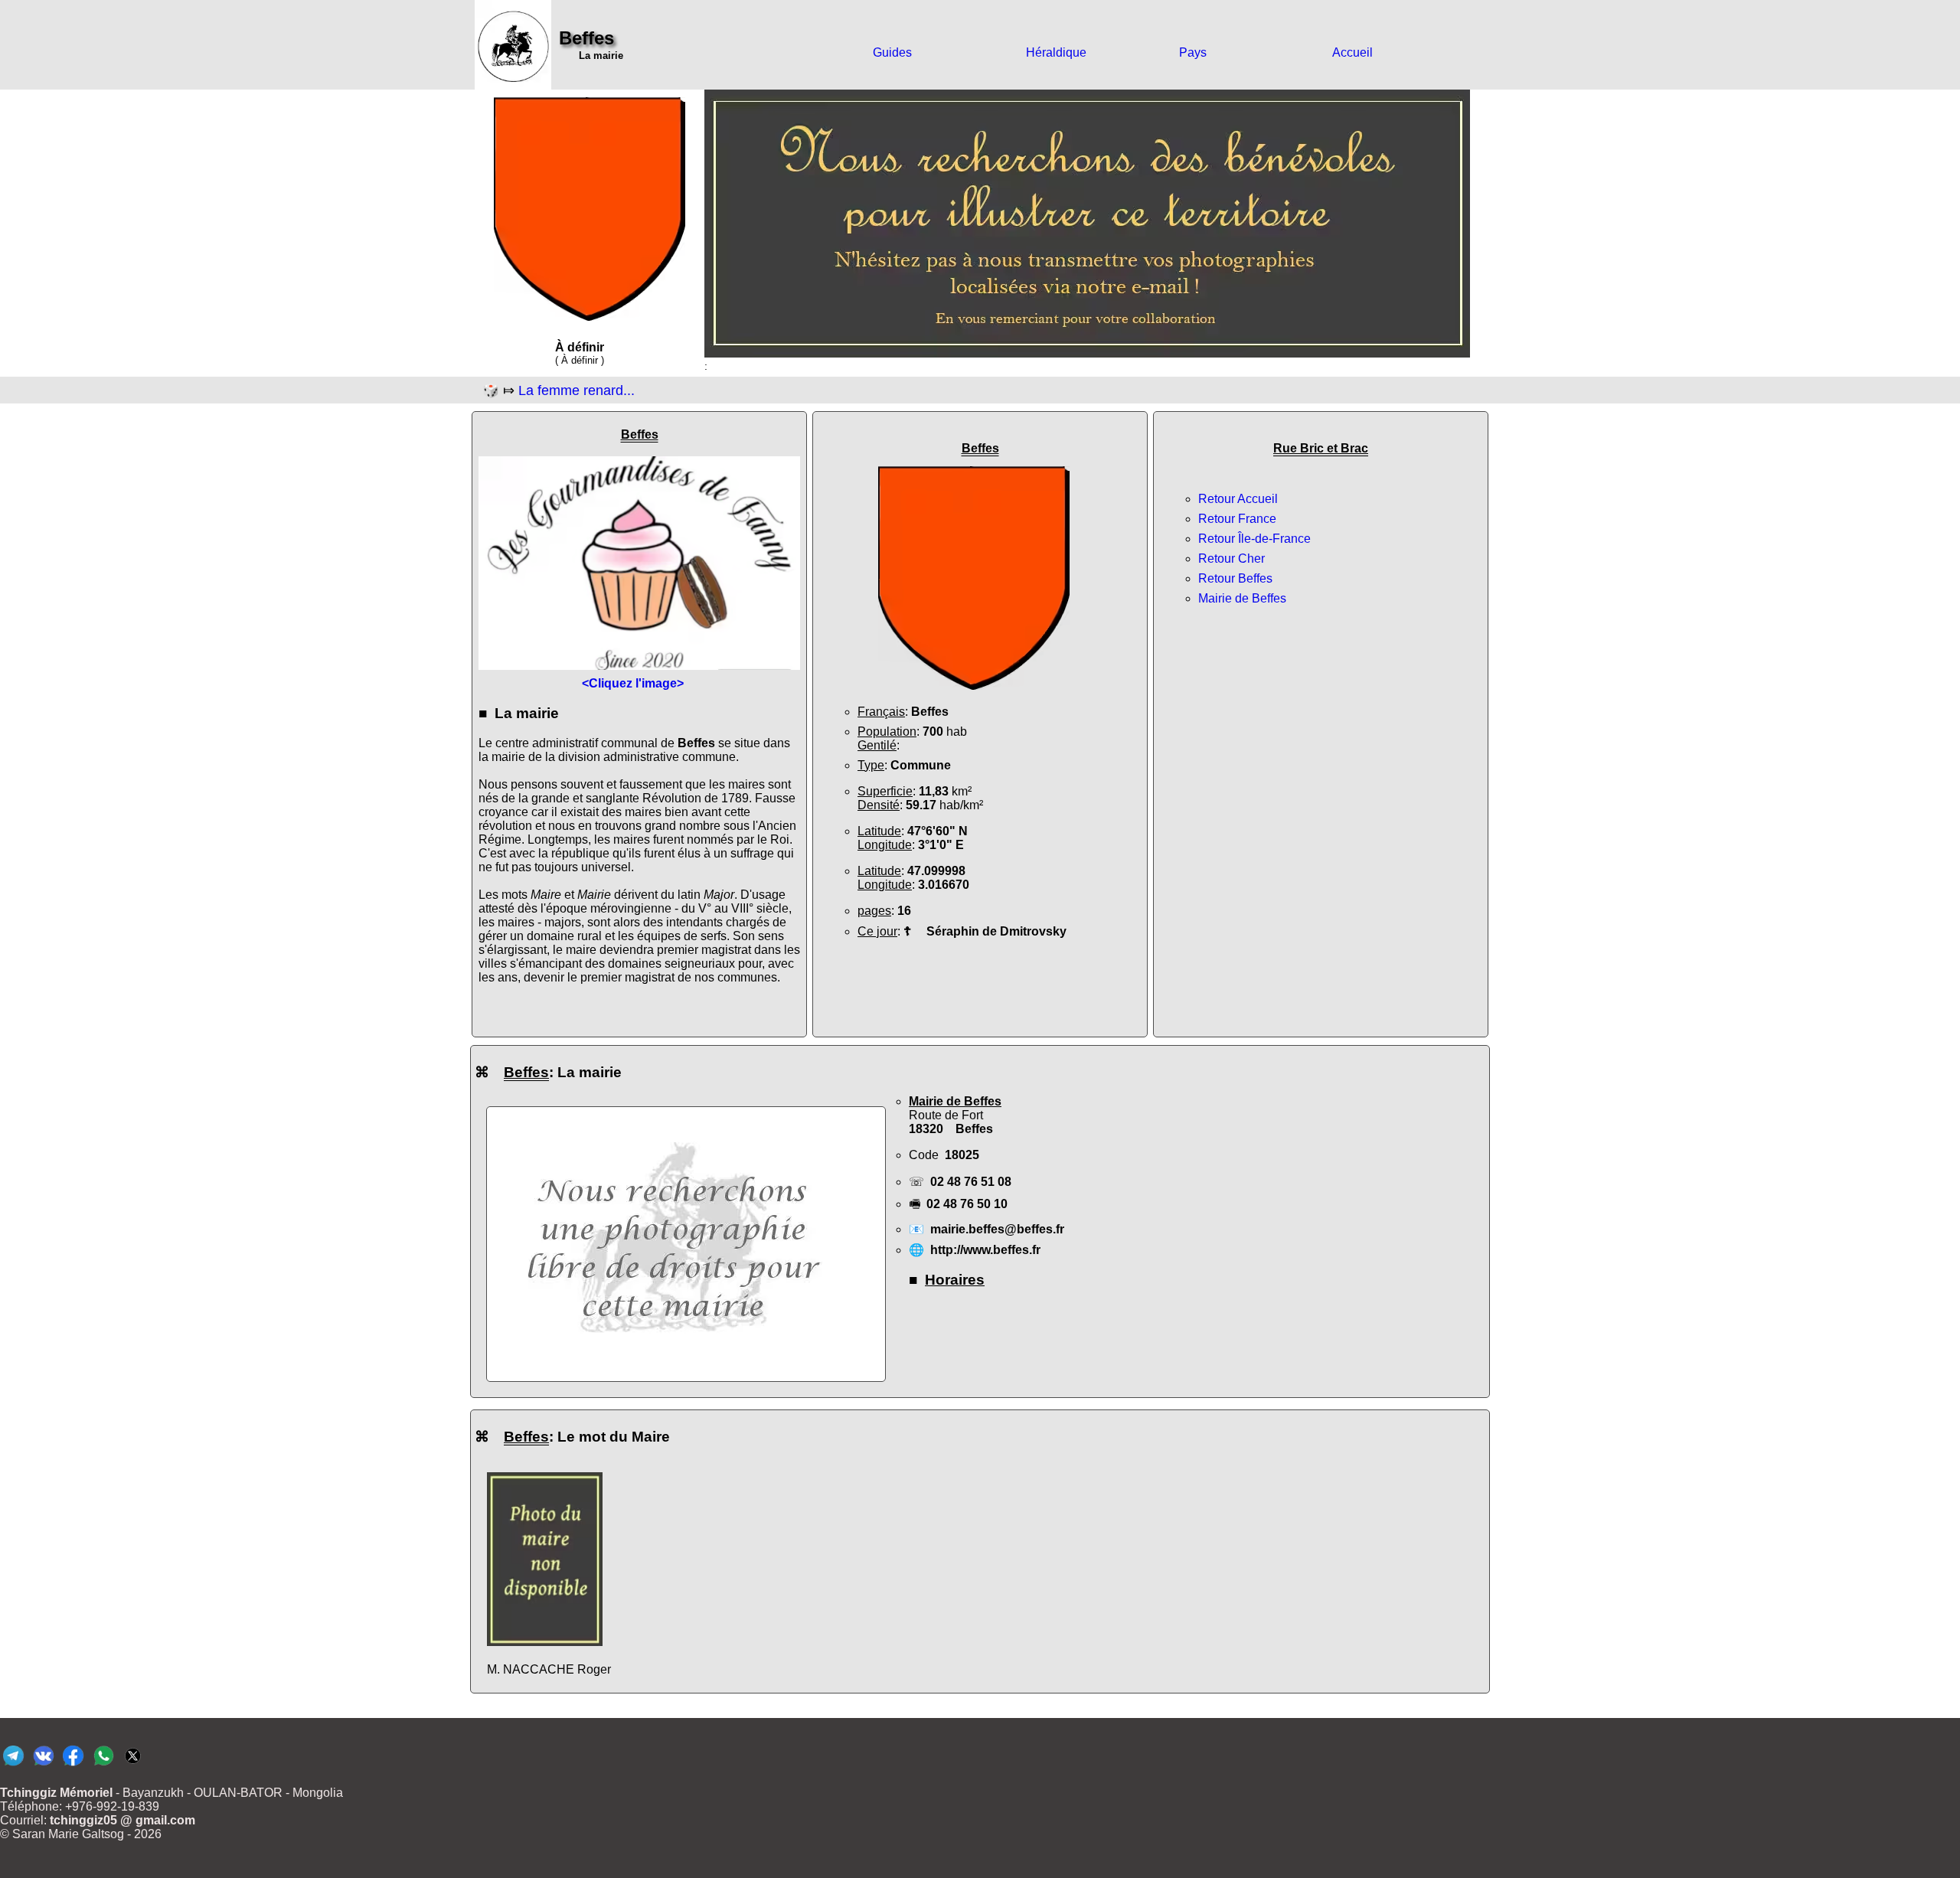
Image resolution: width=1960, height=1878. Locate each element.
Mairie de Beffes (1242, 598)
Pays (1193, 52)
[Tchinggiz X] (133, 1765)
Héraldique (1056, 52)
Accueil (1352, 52)
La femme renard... (577, 390)
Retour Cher (1232, 559)
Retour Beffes (1235, 578)
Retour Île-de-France (1254, 539)
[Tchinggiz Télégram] (13, 1765)
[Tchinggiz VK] (43, 1765)
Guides (892, 52)
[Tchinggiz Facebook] (73, 1765)
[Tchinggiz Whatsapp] (103, 1765)
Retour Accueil (1238, 499)
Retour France (1237, 519)
